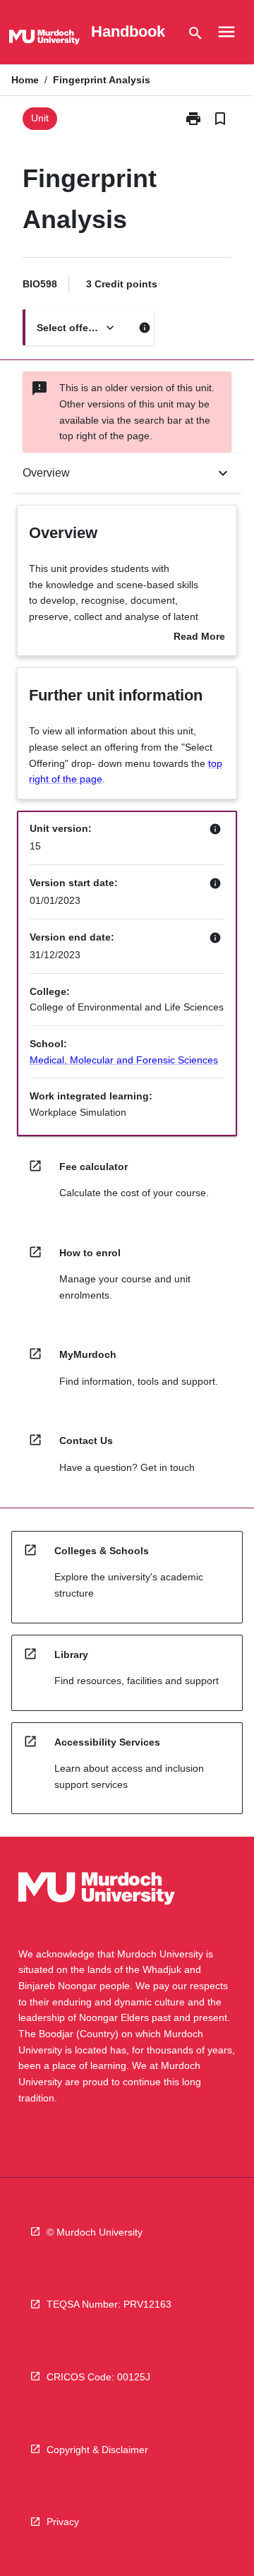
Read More (199, 638)
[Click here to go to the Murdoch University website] (44, 40)
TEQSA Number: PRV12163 (109, 2304)
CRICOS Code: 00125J (98, 2377)
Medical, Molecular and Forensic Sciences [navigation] (124, 1060)
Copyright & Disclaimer (97, 2450)
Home (25, 80)
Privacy (63, 2522)
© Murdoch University (95, 2232)
